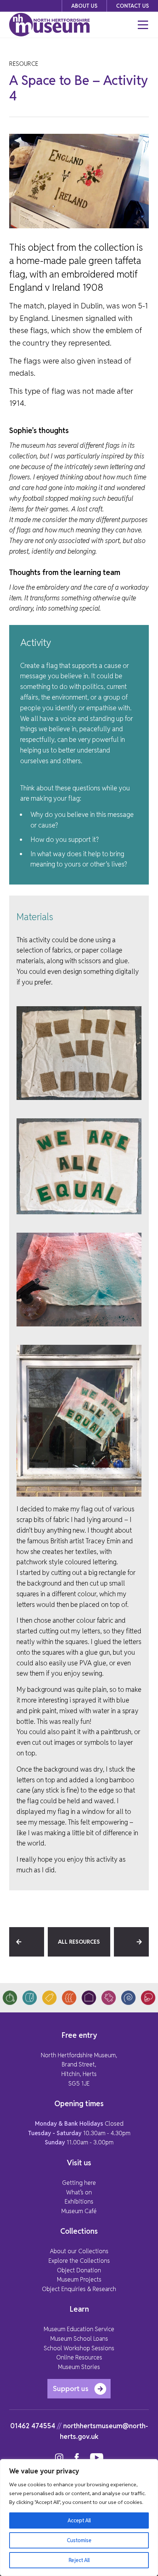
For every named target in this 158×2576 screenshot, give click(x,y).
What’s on (79, 2192)
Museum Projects (79, 2280)
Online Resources (79, 2357)
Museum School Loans (79, 2339)
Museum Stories (79, 2367)
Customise (79, 2540)
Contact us (132, 6)
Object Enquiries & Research (79, 2289)
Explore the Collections (79, 2261)
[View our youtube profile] (97, 2458)
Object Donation (79, 2270)
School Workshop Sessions (79, 2348)
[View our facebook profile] (77, 2458)
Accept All (79, 2520)
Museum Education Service (79, 2329)
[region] (79, 2518)
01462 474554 (33, 2426)
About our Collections (79, 2251)
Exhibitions (79, 2202)
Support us (71, 2389)
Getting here (79, 2183)
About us (84, 6)
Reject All (79, 2560)
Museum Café (79, 2211)
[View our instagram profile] (59, 2458)
